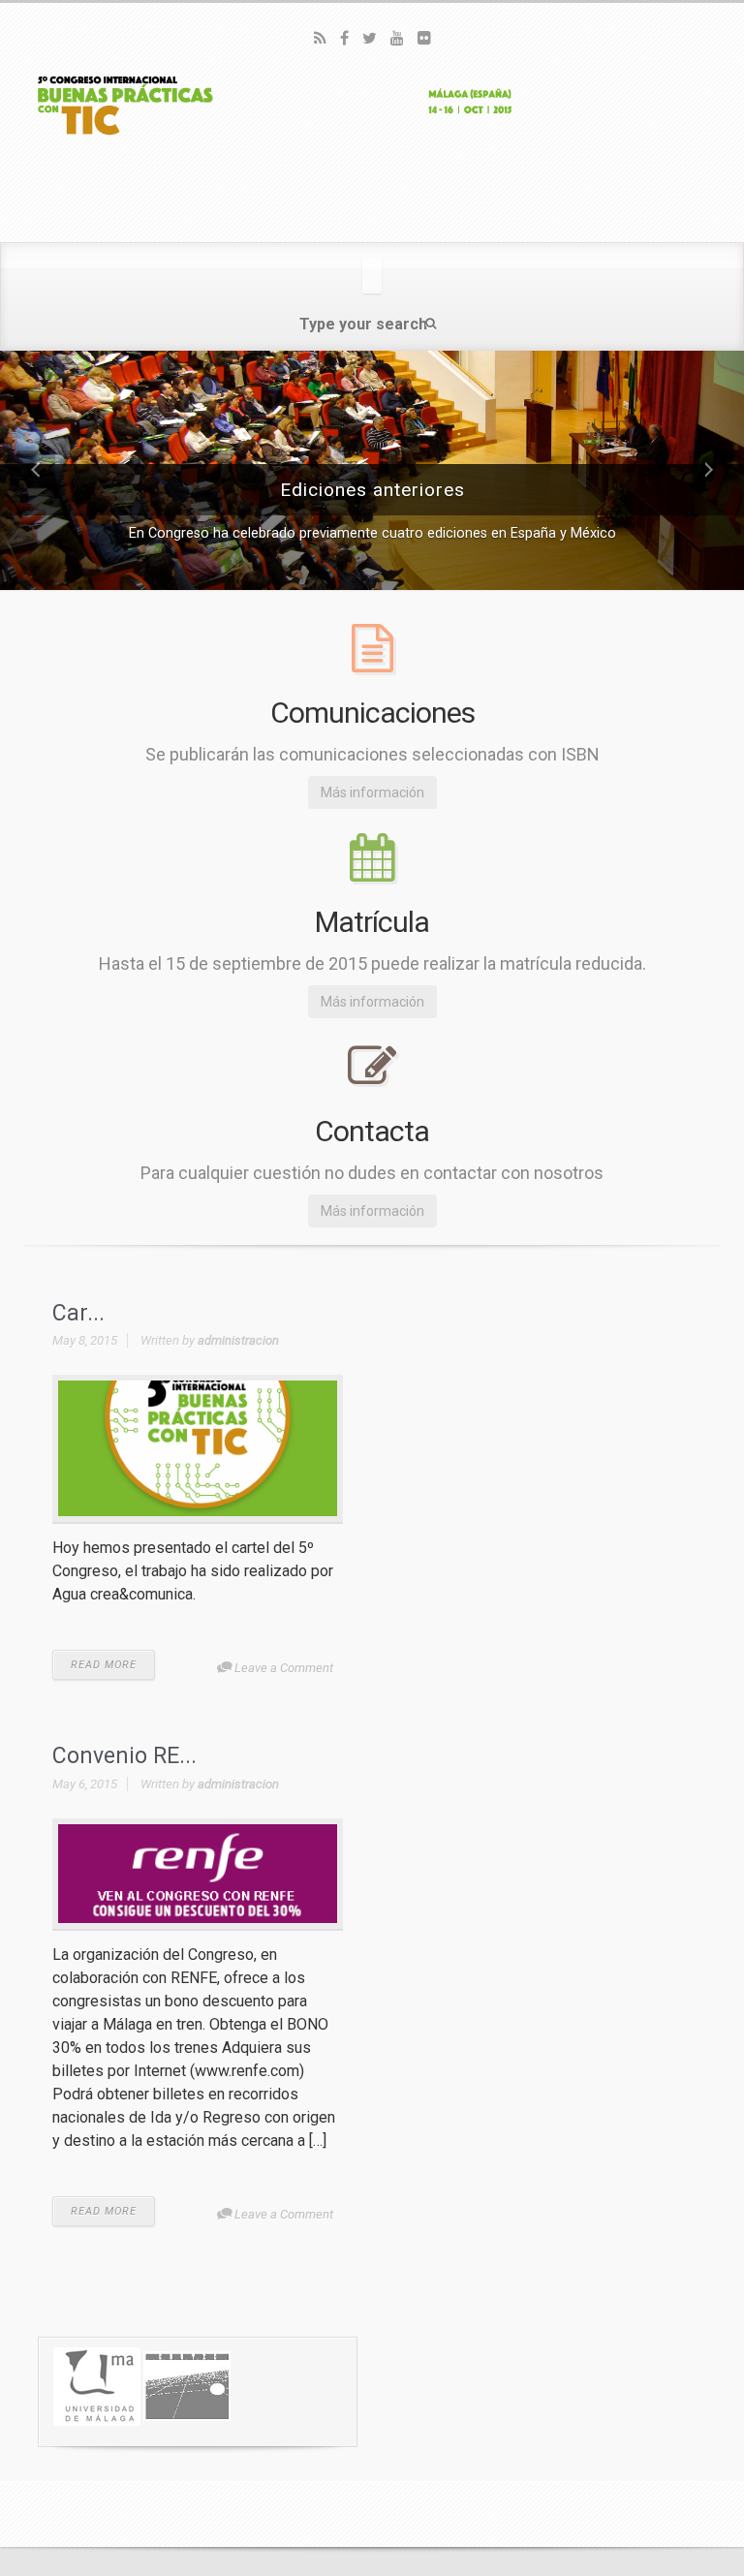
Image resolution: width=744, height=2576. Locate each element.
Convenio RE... (124, 1756)
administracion (238, 1340)
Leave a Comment (284, 1668)
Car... (78, 1313)
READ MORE (104, 1665)
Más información (372, 792)
